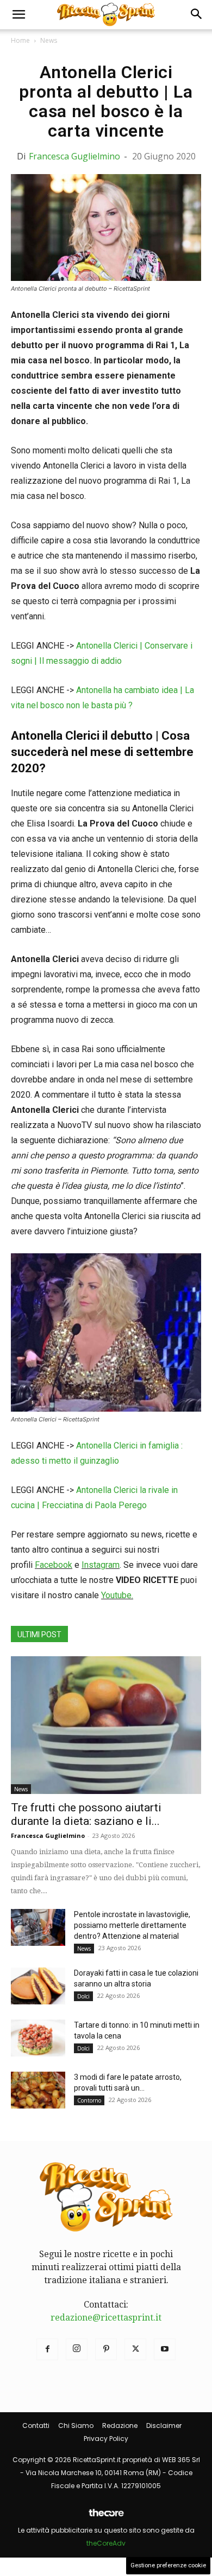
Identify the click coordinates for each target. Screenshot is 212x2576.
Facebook (54, 1565)
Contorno (89, 2100)
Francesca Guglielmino (74, 156)
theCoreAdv (106, 2543)
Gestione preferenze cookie (168, 2565)
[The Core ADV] (106, 2517)
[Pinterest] (106, 2349)
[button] (18, 15)
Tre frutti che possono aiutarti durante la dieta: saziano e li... (86, 1814)
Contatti (36, 2426)
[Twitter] (135, 2349)
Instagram (101, 1565)
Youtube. (117, 1595)
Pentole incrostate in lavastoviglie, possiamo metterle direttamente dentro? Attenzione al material (132, 1925)
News (49, 40)
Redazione (120, 2426)
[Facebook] (47, 2349)
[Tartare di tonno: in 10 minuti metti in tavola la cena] (38, 2038)
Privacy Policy (106, 2439)
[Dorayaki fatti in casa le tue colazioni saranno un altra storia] (38, 1986)
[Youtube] (165, 2349)
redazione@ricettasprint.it (106, 2318)
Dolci (83, 1996)
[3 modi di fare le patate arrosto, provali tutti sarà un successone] (38, 2090)
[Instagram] (77, 2349)
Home (20, 40)
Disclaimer (164, 2426)
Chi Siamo (76, 2426)
